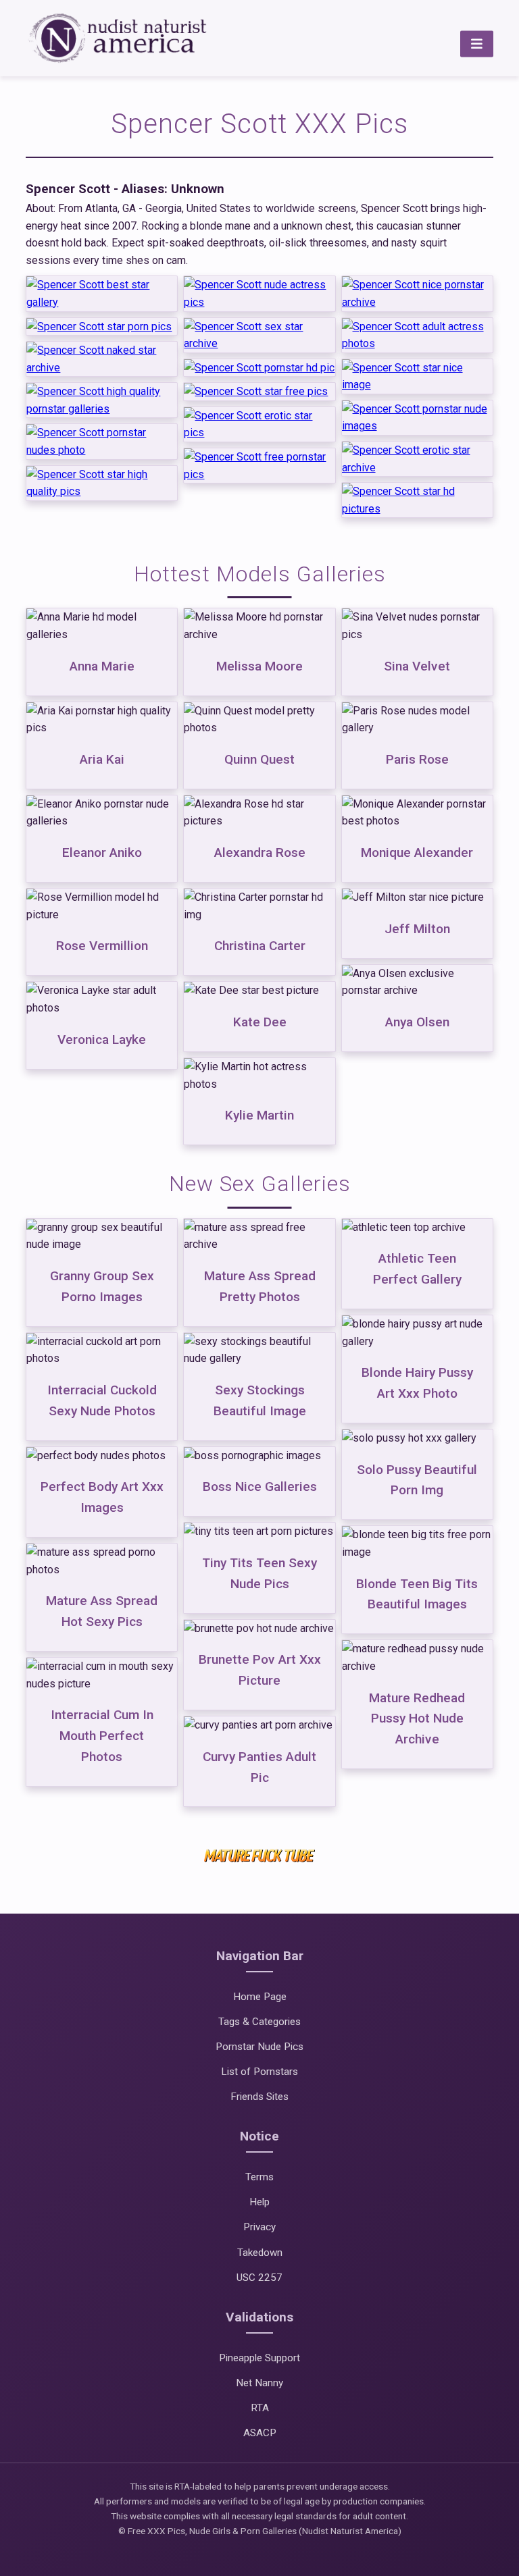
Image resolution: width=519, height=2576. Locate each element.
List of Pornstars (259, 2072)
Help (259, 2202)
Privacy (259, 2227)
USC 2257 (259, 2278)
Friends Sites (259, 2097)
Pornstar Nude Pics (259, 2047)
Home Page (260, 1997)
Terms (259, 2177)
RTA (260, 2408)
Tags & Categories (259, 2022)
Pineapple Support (259, 2358)
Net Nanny (259, 2383)
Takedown (260, 2253)
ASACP (260, 2433)
